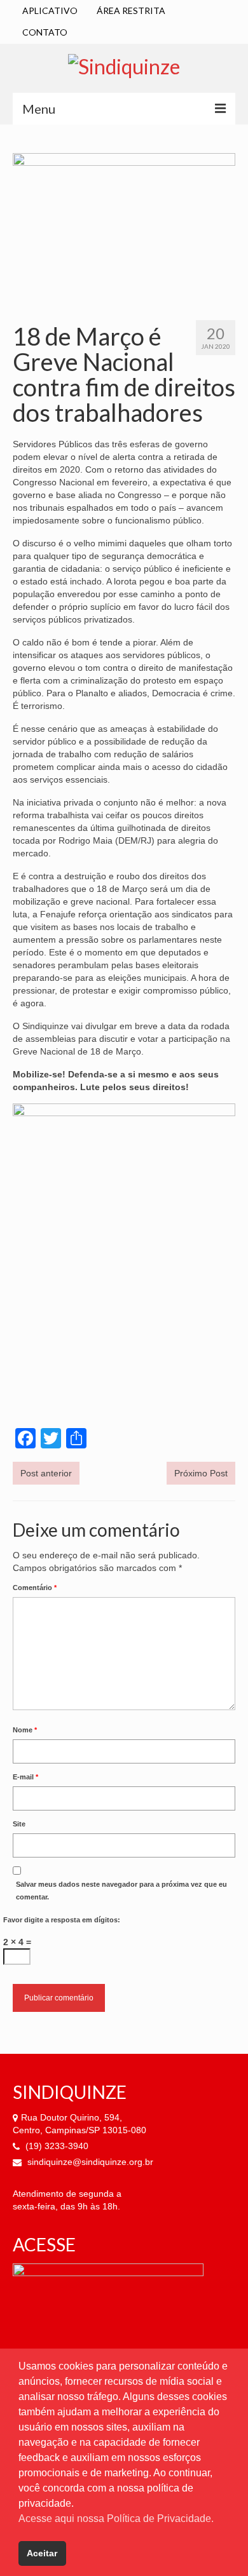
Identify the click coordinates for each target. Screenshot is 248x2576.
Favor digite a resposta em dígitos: (62, 1920)
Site (19, 1824)
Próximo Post (201, 1473)
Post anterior (46, 1473)
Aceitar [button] (42, 2553)
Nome (25, 1730)
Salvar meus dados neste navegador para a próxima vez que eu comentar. (121, 1891)
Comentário (35, 1588)
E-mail (25, 1777)
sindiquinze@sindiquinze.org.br (89, 2162)
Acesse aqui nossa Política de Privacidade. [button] (116, 2519)
